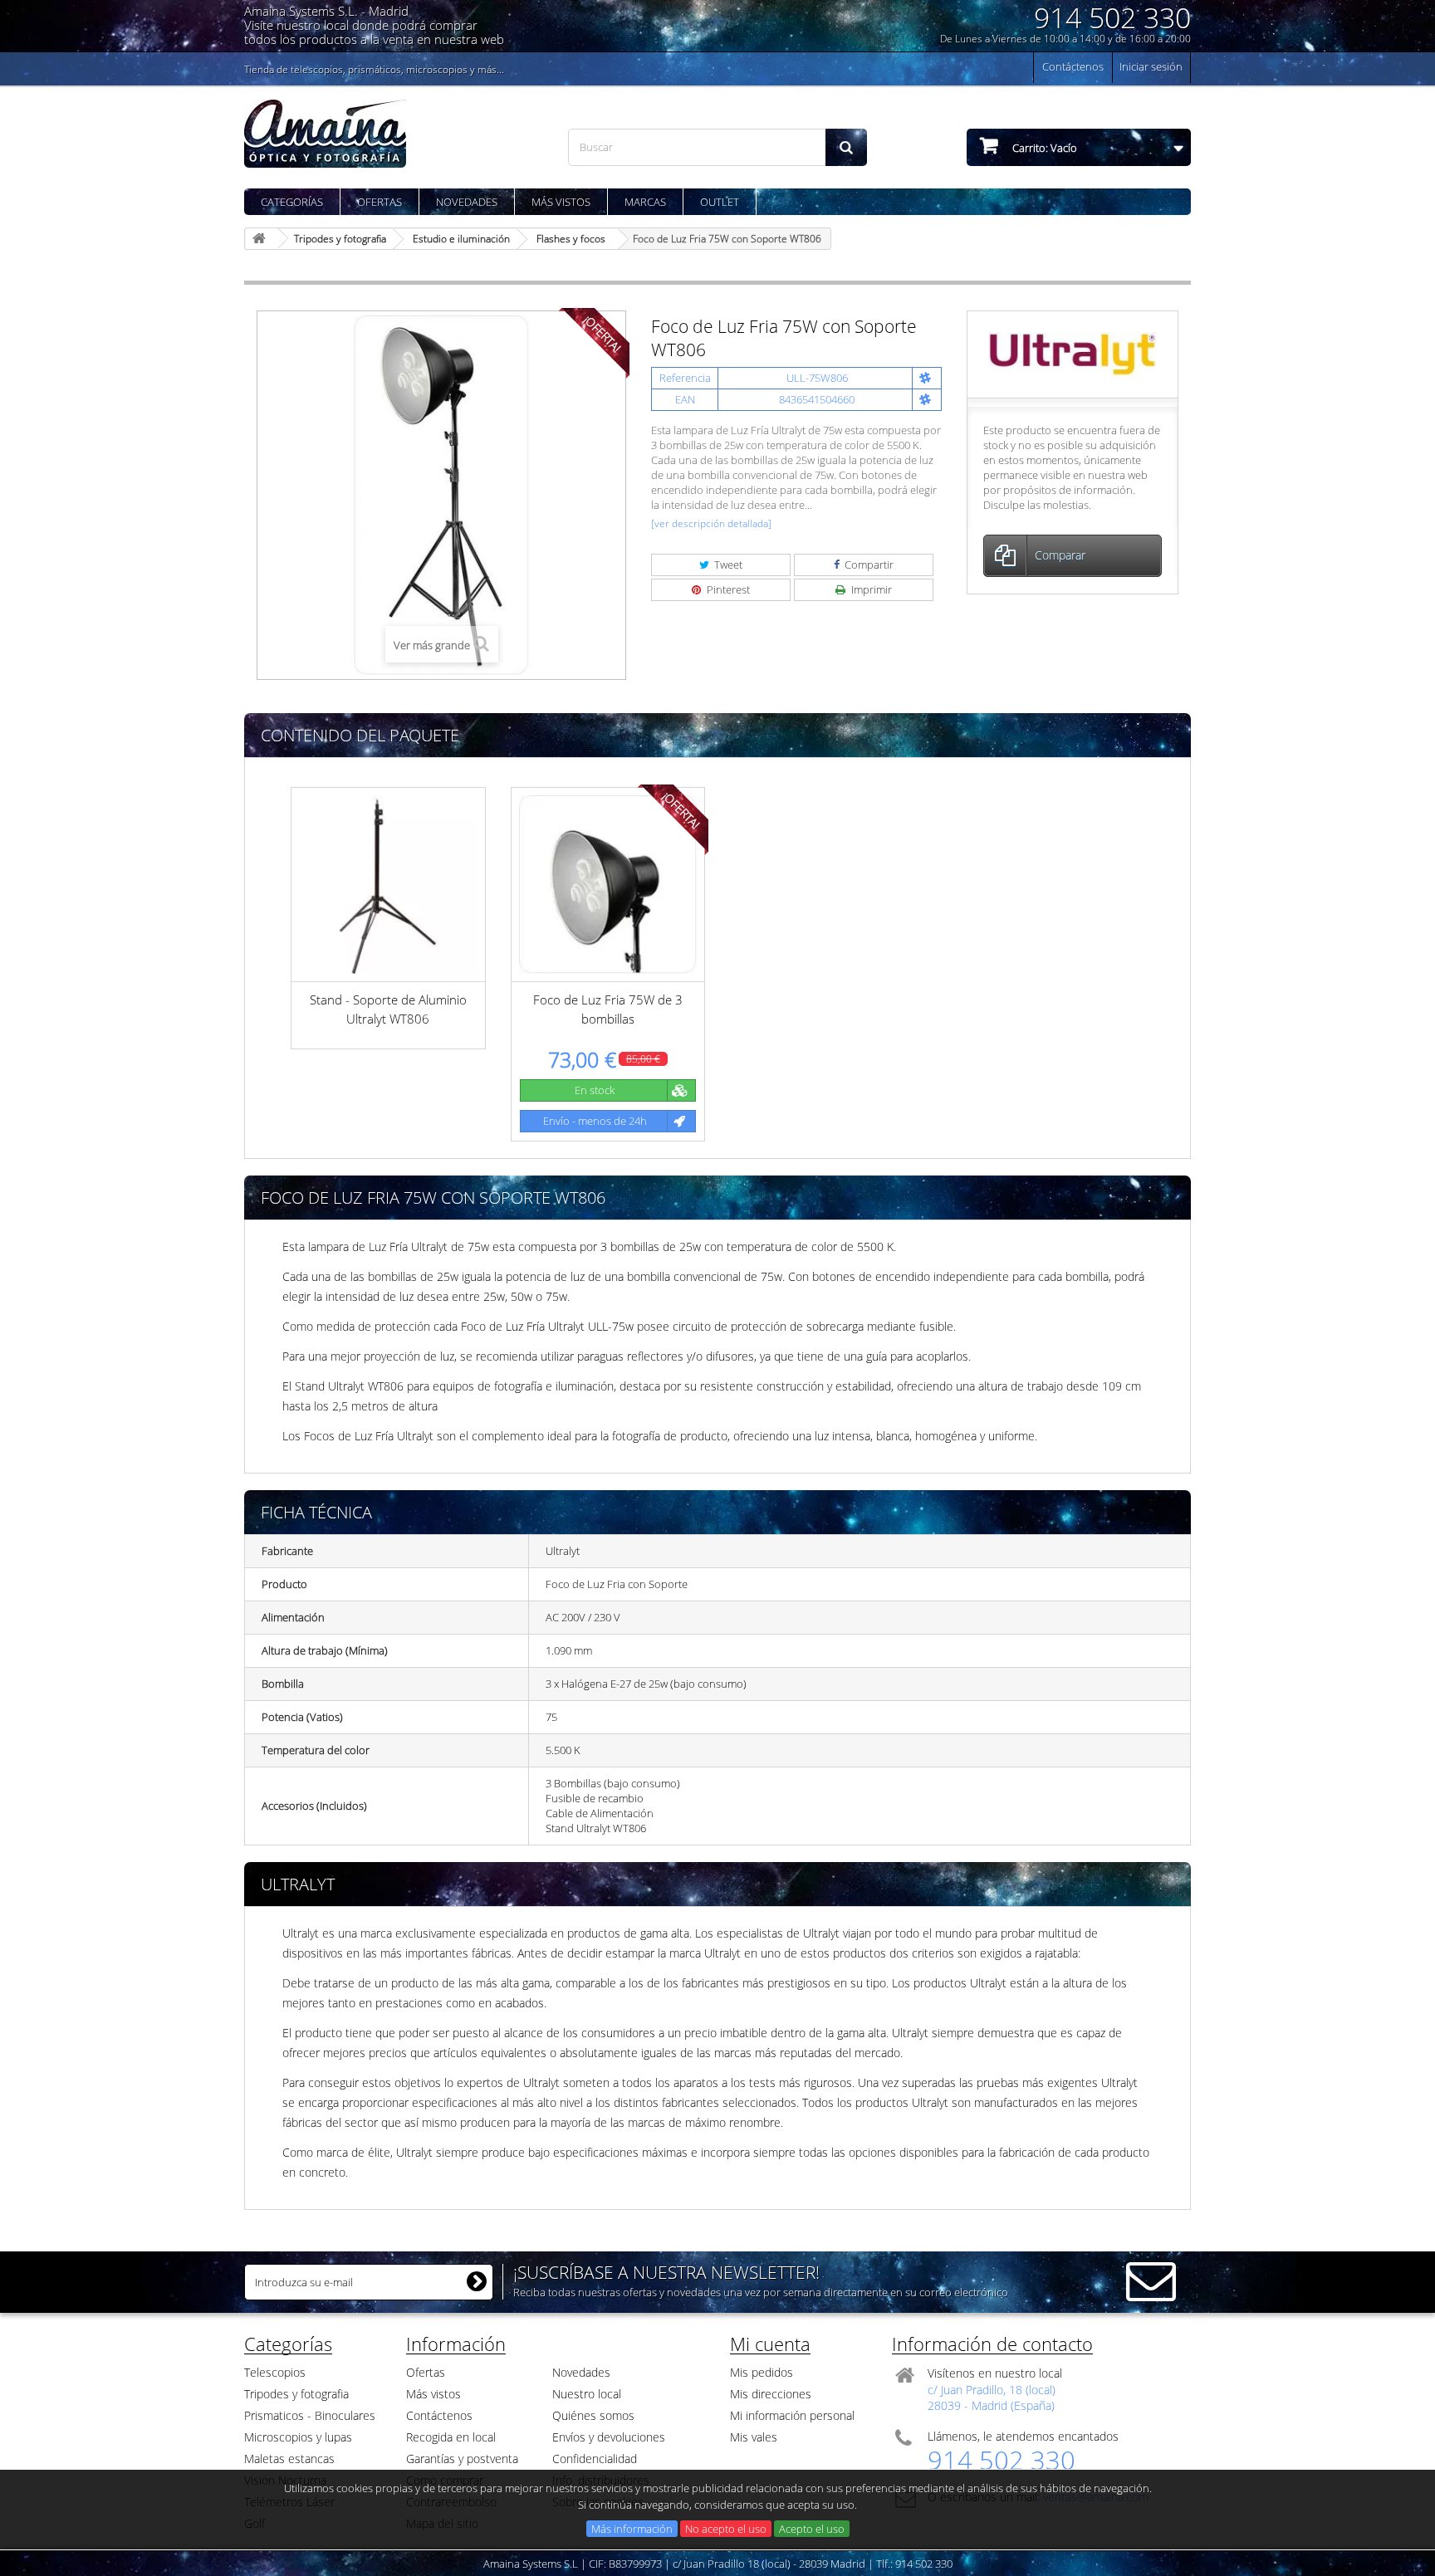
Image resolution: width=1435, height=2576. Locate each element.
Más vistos (561, 202)
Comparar (1060, 555)
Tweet (727, 565)
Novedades (467, 202)
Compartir (868, 565)
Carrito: (1043, 148)
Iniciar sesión (1151, 66)
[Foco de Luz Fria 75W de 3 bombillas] (608, 885)
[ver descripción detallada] (711, 523)
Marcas (645, 202)
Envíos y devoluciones (609, 2437)
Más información (632, 2529)
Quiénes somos (593, 2415)
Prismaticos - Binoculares (310, 2415)
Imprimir (870, 589)
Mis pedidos (762, 2372)
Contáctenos (1073, 66)
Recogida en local (451, 2437)
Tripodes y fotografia (296, 2394)
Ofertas (380, 202)
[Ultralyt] (1073, 353)
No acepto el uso (726, 2529)
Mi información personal (792, 2415)
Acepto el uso (812, 2529)
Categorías (292, 202)
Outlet (720, 202)
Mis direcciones (771, 2394)
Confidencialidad (595, 2459)
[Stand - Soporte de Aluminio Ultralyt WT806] (388, 885)
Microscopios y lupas (298, 2437)
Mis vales (754, 2437)
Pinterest (727, 589)
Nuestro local (587, 2394)
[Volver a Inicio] (262, 239)
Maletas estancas (289, 2459)
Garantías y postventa (462, 2459)
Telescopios (275, 2372)
